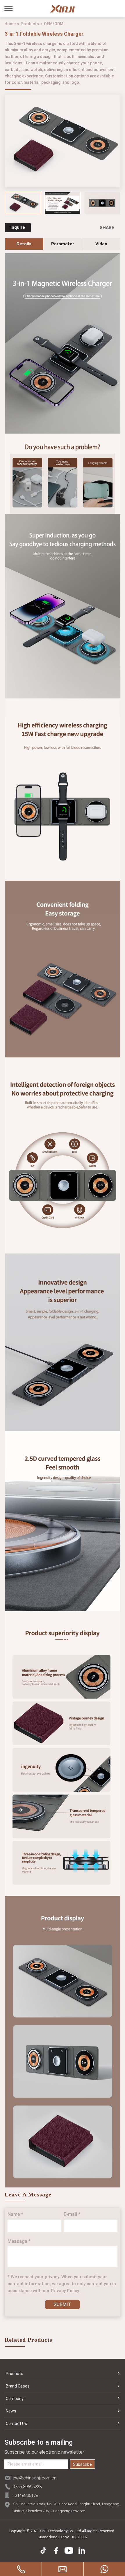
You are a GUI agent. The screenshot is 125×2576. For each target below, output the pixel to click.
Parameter (63, 244)
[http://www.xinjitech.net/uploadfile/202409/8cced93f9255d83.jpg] (63, 203)
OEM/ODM (54, 24)
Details (24, 244)
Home (10, 24)
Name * (15, 2214)
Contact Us (16, 2423)
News (11, 2411)
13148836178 (25, 2495)
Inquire (18, 227)
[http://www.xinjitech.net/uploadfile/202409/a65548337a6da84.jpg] (102, 203)
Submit (63, 2304)
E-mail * (72, 2214)
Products (30, 24)
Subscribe (82, 2464)
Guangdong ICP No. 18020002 (63, 2537)
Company (15, 2399)
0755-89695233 (27, 2487)
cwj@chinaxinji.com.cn (34, 2478)
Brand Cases (18, 2386)
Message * (19, 2241)
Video (101, 244)
